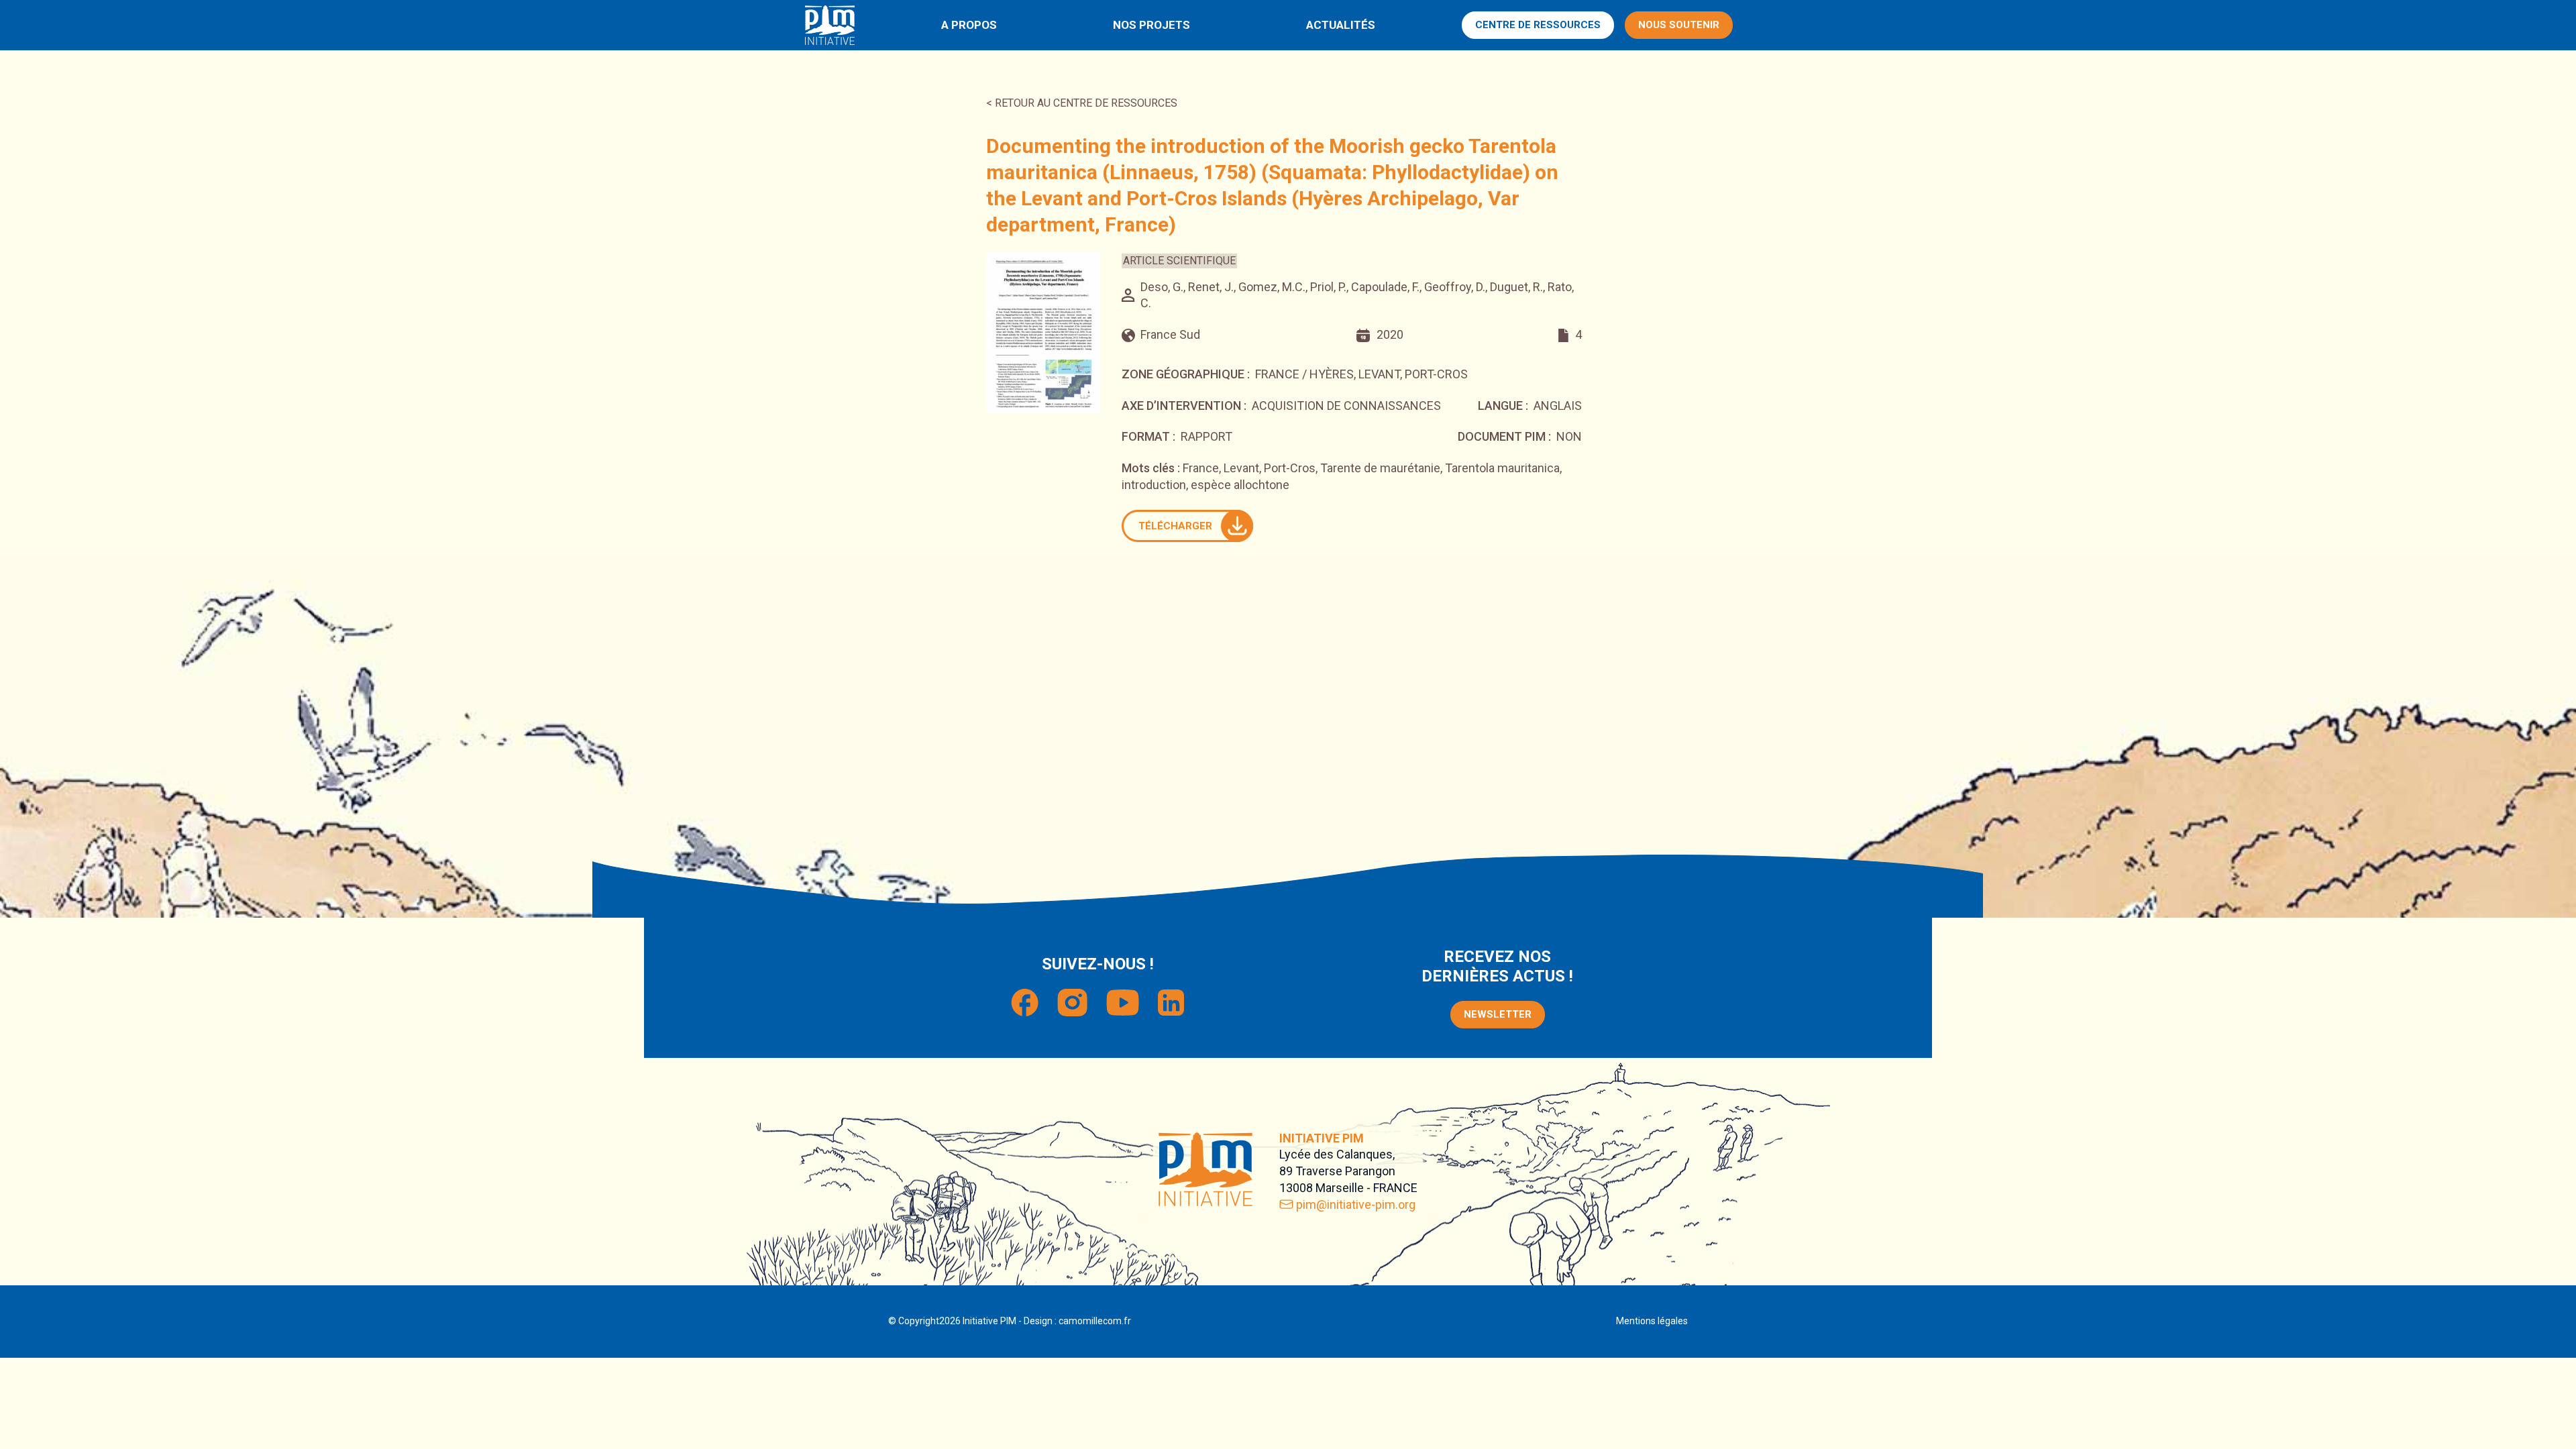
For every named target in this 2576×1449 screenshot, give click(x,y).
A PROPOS (969, 25)
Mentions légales (1652, 1321)
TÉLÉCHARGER (1175, 526)
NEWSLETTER (1498, 1014)
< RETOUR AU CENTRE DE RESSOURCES (1082, 103)
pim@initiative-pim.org (1356, 1204)
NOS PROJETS (1151, 25)
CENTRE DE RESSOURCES (1538, 25)
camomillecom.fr (1095, 1321)
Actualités (1341, 25)
